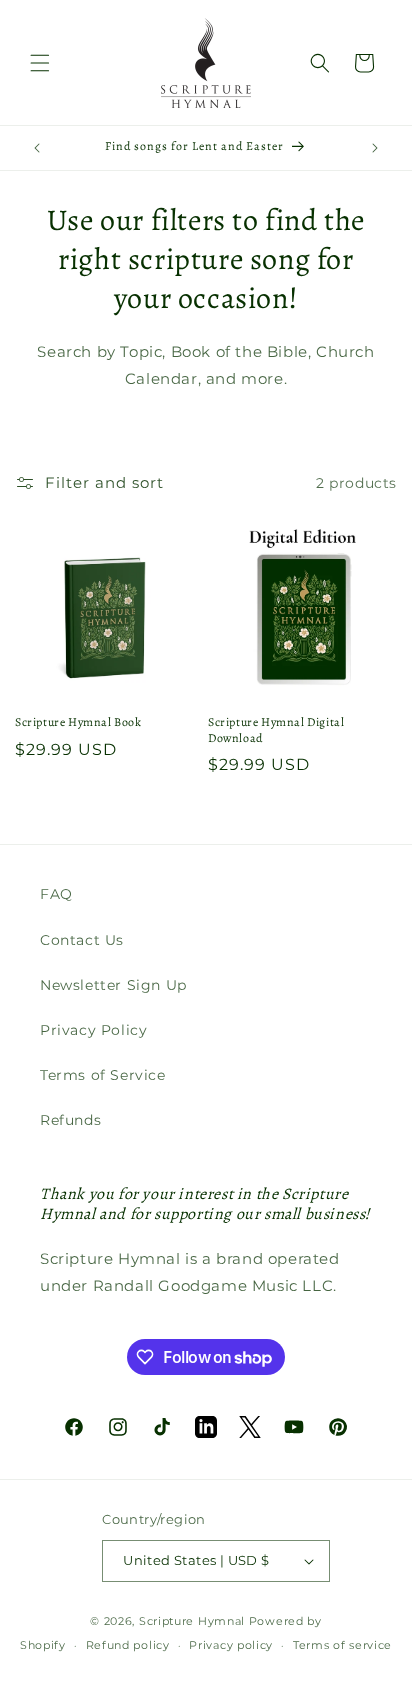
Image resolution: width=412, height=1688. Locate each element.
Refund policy (128, 1645)
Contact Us (82, 940)
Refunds (70, 1120)
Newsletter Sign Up (113, 985)
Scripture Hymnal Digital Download (276, 730)
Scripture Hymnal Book (78, 722)
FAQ (56, 894)
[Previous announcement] (37, 148)
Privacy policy (231, 1645)
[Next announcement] (375, 148)
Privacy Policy (93, 1030)
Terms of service (342, 1645)
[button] (40, 63)
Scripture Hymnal (192, 1621)
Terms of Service (103, 1075)
